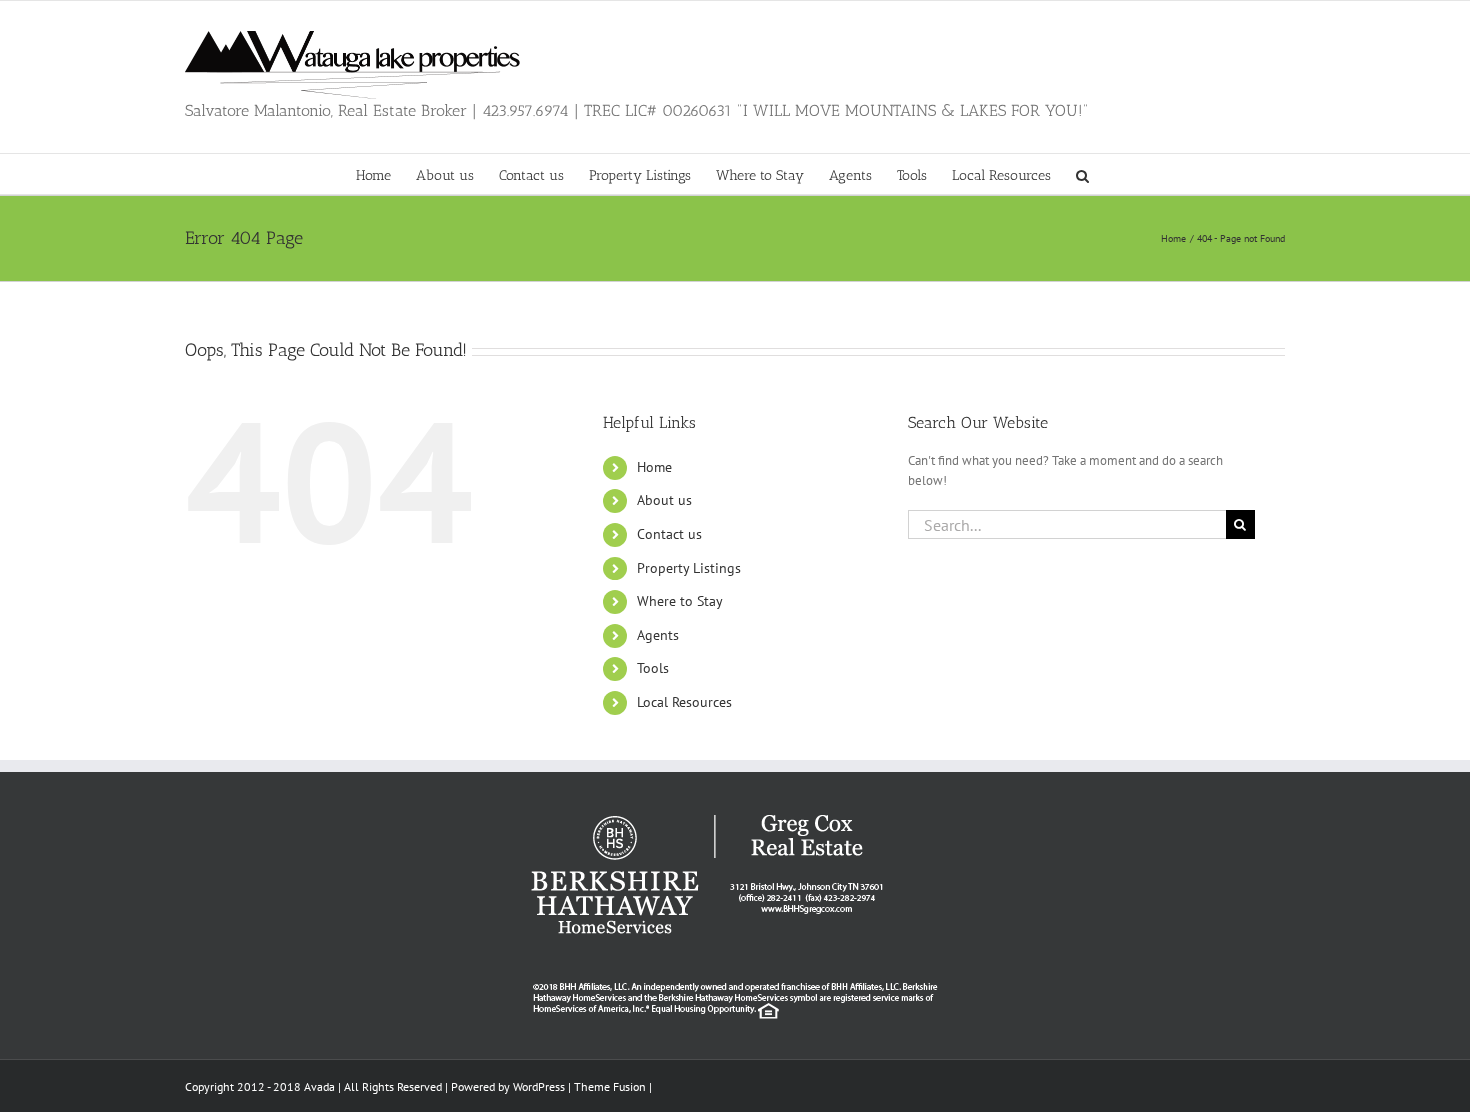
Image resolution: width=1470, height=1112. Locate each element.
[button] (1082, 174)
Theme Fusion (610, 1086)
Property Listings (689, 568)
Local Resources (684, 702)
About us (664, 500)
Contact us (669, 534)
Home (654, 467)
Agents (658, 635)
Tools (653, 668)
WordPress (539, 1086)
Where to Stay (680, 601)
